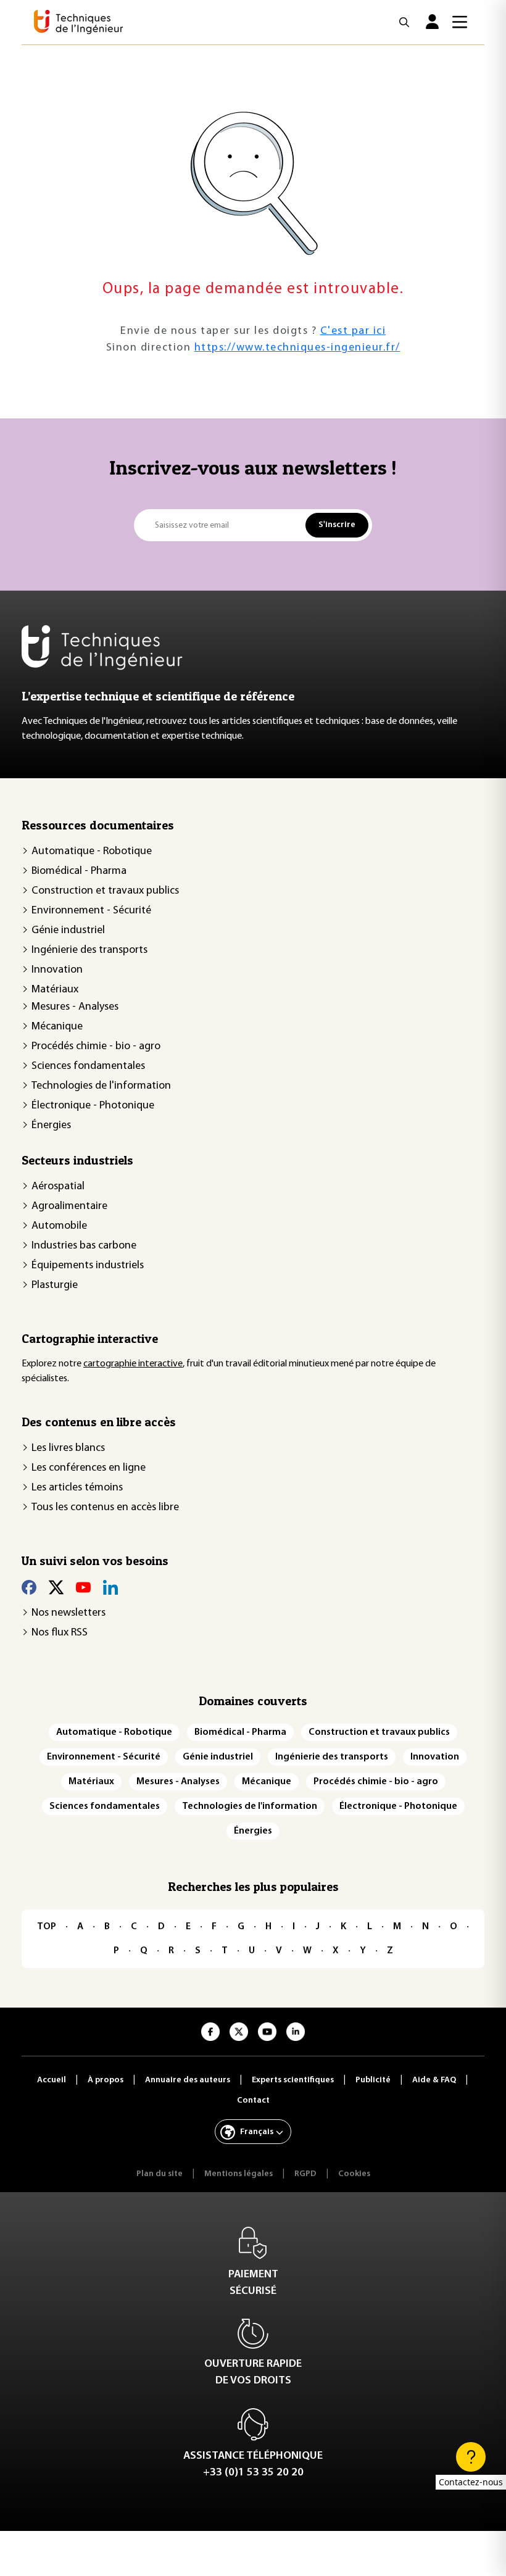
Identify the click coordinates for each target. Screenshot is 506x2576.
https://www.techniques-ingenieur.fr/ (297, 348)
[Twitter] (56, 1587)
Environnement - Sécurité (91, 911)
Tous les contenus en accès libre (105, 1508)
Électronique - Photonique (93, 1106)
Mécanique (57, 1027)
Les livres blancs (68, 1448)
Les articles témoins (77, 1488)
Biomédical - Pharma (79, 871)
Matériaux (55, 990)
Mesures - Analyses (75, 1007)
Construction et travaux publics (105, 891)
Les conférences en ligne (89, 1468)
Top (47, 1927)
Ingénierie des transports (89, 950)
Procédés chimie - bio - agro (96, 1047)
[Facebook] (29, 1587)
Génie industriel (68, 931)
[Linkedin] (110, 1587)
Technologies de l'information (101, 1086)
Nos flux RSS (60, 1633)
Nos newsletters (68, 1613)
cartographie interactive (133, 1364)
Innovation (57, 970)
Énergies (51, 1126)
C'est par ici (353, 331)
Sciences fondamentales (88, 1066)
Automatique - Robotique (92, 852)
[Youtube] (83, 1587)
